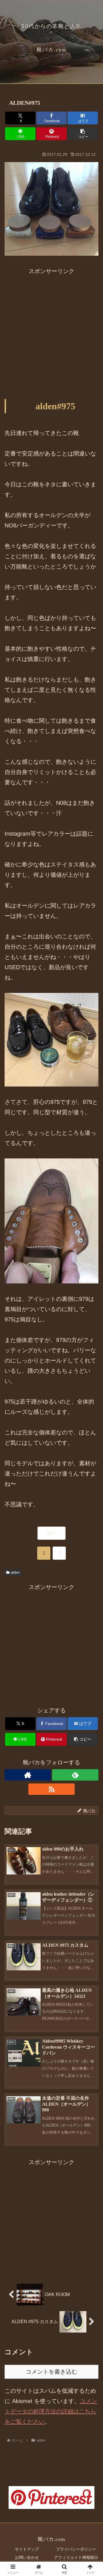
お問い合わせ (27, 2557)
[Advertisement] (51, 328)
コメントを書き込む (51, 2372)
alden (15, 1573)
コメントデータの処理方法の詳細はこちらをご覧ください (51, 2411)
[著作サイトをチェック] (28, 1775)
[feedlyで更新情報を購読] (75, 1775)
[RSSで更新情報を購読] (51, 1789)
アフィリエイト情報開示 (76, 2557)
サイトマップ (27, 2549)
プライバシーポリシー (76, 2549)
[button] (83, 134)
